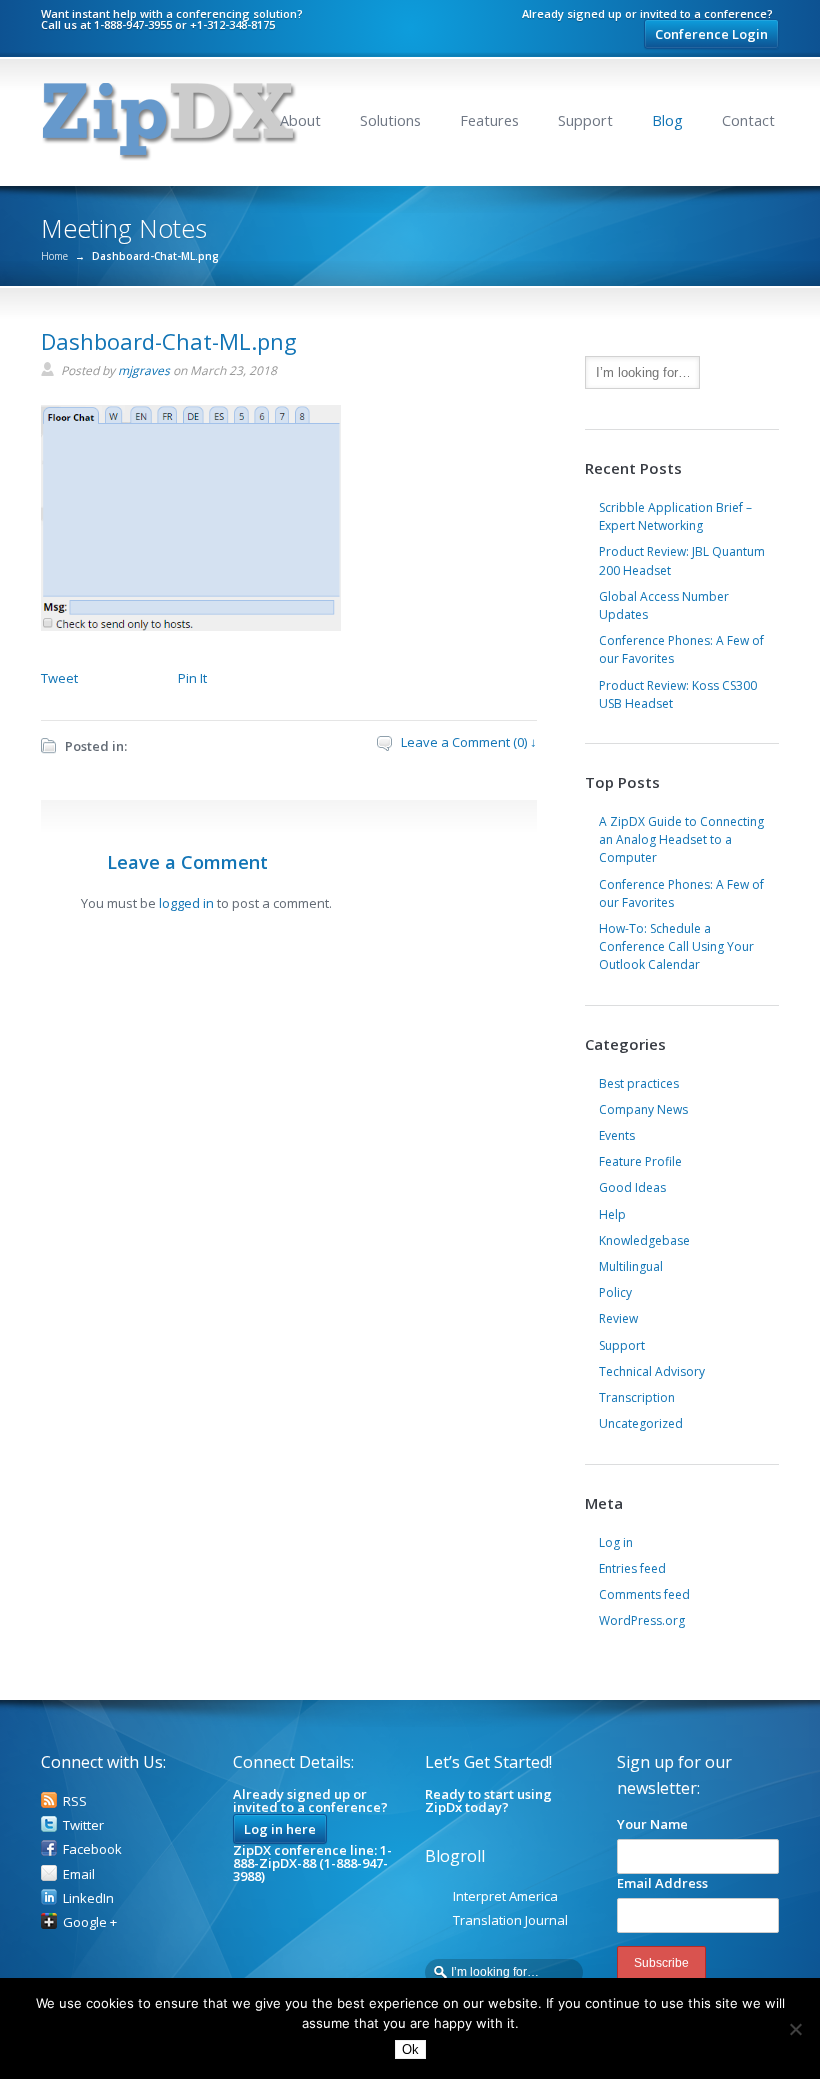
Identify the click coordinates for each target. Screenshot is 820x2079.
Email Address (662, 1883)
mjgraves (144, 370)
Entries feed (632, 1568)
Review (618, 1318)
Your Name (652, 1824)
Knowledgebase (644, 1240)
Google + (90, 1922)
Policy (615, 1292)
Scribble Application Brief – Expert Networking (675, 516)
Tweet (59, 678)
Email (79, 1874)
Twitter (83, 1825)
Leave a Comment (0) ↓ (469, 742)
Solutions (390, 120)
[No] (795, 2029)
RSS (75, 1801)
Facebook (92, 1849)
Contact (748, 120)
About (300, 120)
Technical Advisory (652, 1371)
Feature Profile (640, 1161)
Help (612, 1214)
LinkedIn (88, 1898)
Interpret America (505, 1896)
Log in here (280, 1829)
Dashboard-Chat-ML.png (169, 341)
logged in (186, 903)
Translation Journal (510, 1920)
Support (585, 120)
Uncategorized (641, 1423)
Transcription (637, 1397)
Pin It (192, 678)
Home (54, 256)
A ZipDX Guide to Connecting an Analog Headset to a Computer (681, 839)
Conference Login (711, 34)
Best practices (639, 1083)
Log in (616, 1542)
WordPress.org (642, 1620)
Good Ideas (632, 1187)
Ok (410, 2049)
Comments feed (644, 1594)
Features (489, 120)
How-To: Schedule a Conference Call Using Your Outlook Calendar (676, 946)
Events (617, 1135)
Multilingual (631, 1266)
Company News (643, 1109)
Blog (667, 120)
